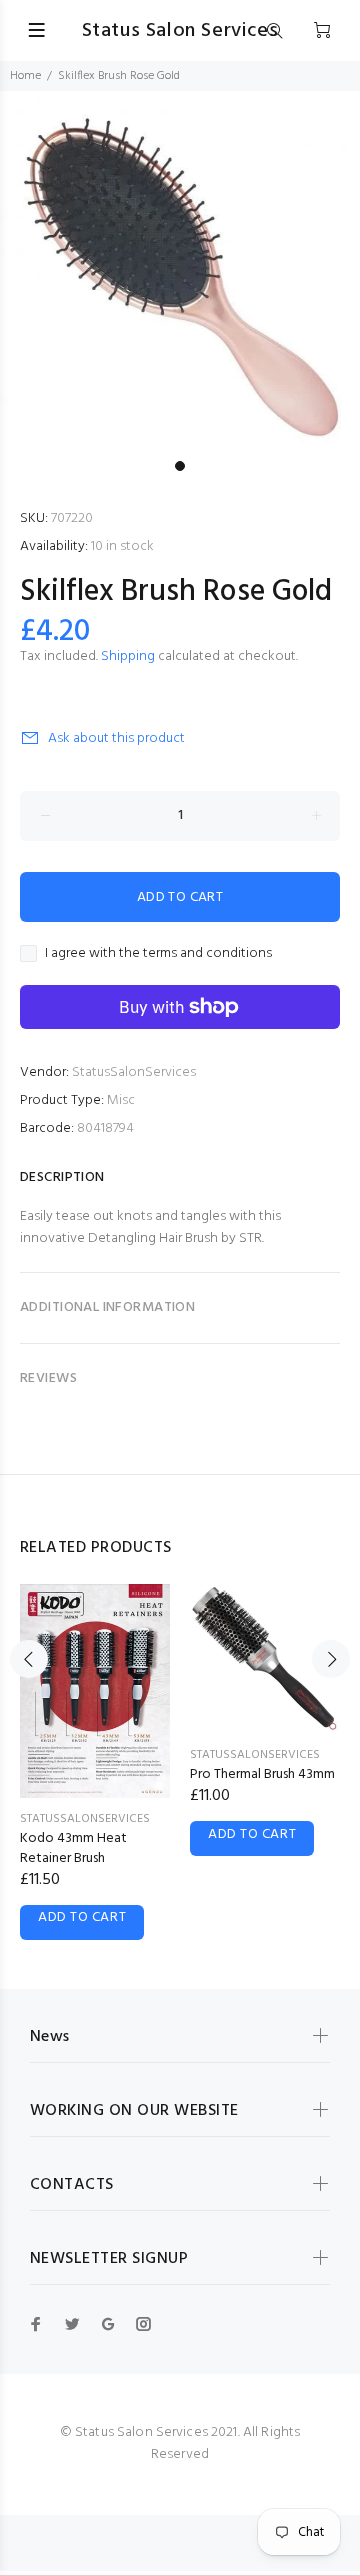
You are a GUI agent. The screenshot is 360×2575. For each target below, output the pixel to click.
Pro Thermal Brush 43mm (262, 1774)
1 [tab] (180, 466)
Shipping (128, 656)
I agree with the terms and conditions (158, 954)
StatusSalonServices (134, 1072)
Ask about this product (116, 738)
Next (331, 1659)
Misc (121, 1100)
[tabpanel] (180, 271)
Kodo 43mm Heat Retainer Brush (73, 1848)
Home (25, 76)
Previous (29, 1659)
